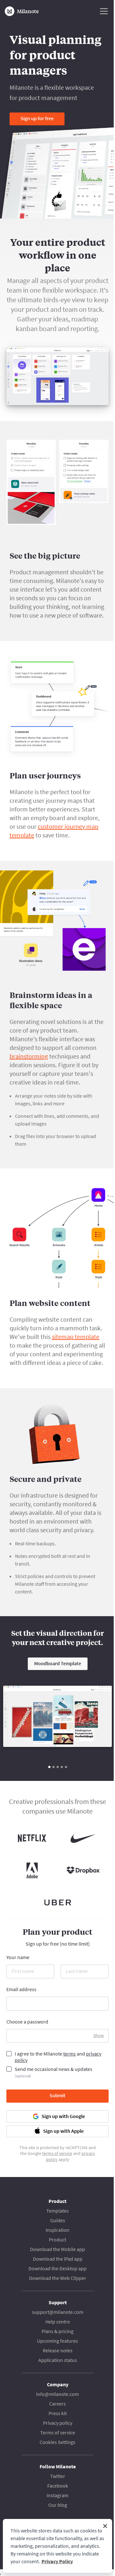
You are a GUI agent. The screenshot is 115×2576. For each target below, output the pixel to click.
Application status (58, 2360)
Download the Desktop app (57, 2268)
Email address (21, 1989)
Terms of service (58, 2432)
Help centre (58, 2322)
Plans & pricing (57, 2331)
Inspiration (57, 2230)
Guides (58, 2220)
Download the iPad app (58, 2259)
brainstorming (29, 1056)
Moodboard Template (58, 1663)
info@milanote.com (57, 2394)
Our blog (58, 2505)
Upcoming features (57, 2341)
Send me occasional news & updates (54, 2072)
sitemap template (76, 1337)
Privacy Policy (57, 2561)
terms (69, 2054)
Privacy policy (58, 2423)
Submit (57, 2095)
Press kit (58, 2413)
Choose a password (27, 2022)
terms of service (57, 2153)
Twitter (58, 2476)
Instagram (57, 2495)
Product (57, 2239)
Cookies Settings (57, 2442)
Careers (57, 2404)
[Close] (105, 2526)
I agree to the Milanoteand (58, 2057)
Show (99, 2035)
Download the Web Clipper (58, 2278)
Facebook (58, 2486)
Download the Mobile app (57, 2249)
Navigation (104, 11)
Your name (18, 1957)
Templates (57, 2211)
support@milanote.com (58, 2312)
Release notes (58, 2350)
